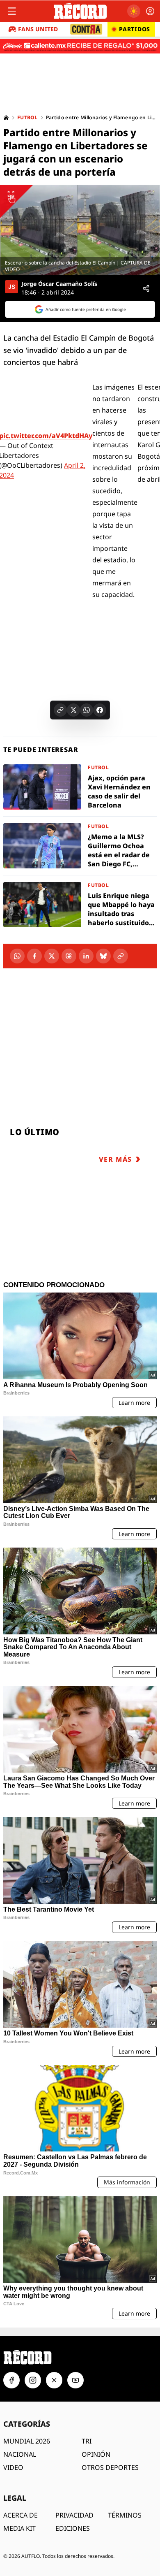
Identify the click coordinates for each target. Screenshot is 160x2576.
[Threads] (69, 956)
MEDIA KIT (19, 2528)
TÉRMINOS (125, 2515)
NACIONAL (20, 2454)
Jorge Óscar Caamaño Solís (59, 284)
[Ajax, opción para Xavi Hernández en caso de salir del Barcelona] (80, 787)
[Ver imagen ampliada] (80, 230)
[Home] (6, 118)
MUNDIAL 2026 (27, 2441)
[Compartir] (146, 288)
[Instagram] (33, 2380)
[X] (52, 956)
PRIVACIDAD (74, 2515)
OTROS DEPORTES (110, 2467)
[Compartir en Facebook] (100, 710)
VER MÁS (115, 1159)
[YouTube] (75, 2380)
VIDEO (13, 2467)
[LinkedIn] (86, 956)
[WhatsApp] (17, 956)
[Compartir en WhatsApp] (87, 710)
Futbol (27, 118)
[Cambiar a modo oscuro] (134, 11)
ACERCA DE (21, 2515)
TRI (87, 2441)
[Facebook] (34, 956)
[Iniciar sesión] (150, 11)
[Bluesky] (103, 956)
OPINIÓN (96, 2454)
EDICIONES (73, 2528)
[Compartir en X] (73, 710)
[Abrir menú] (12, 11)
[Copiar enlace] (60, 710)
